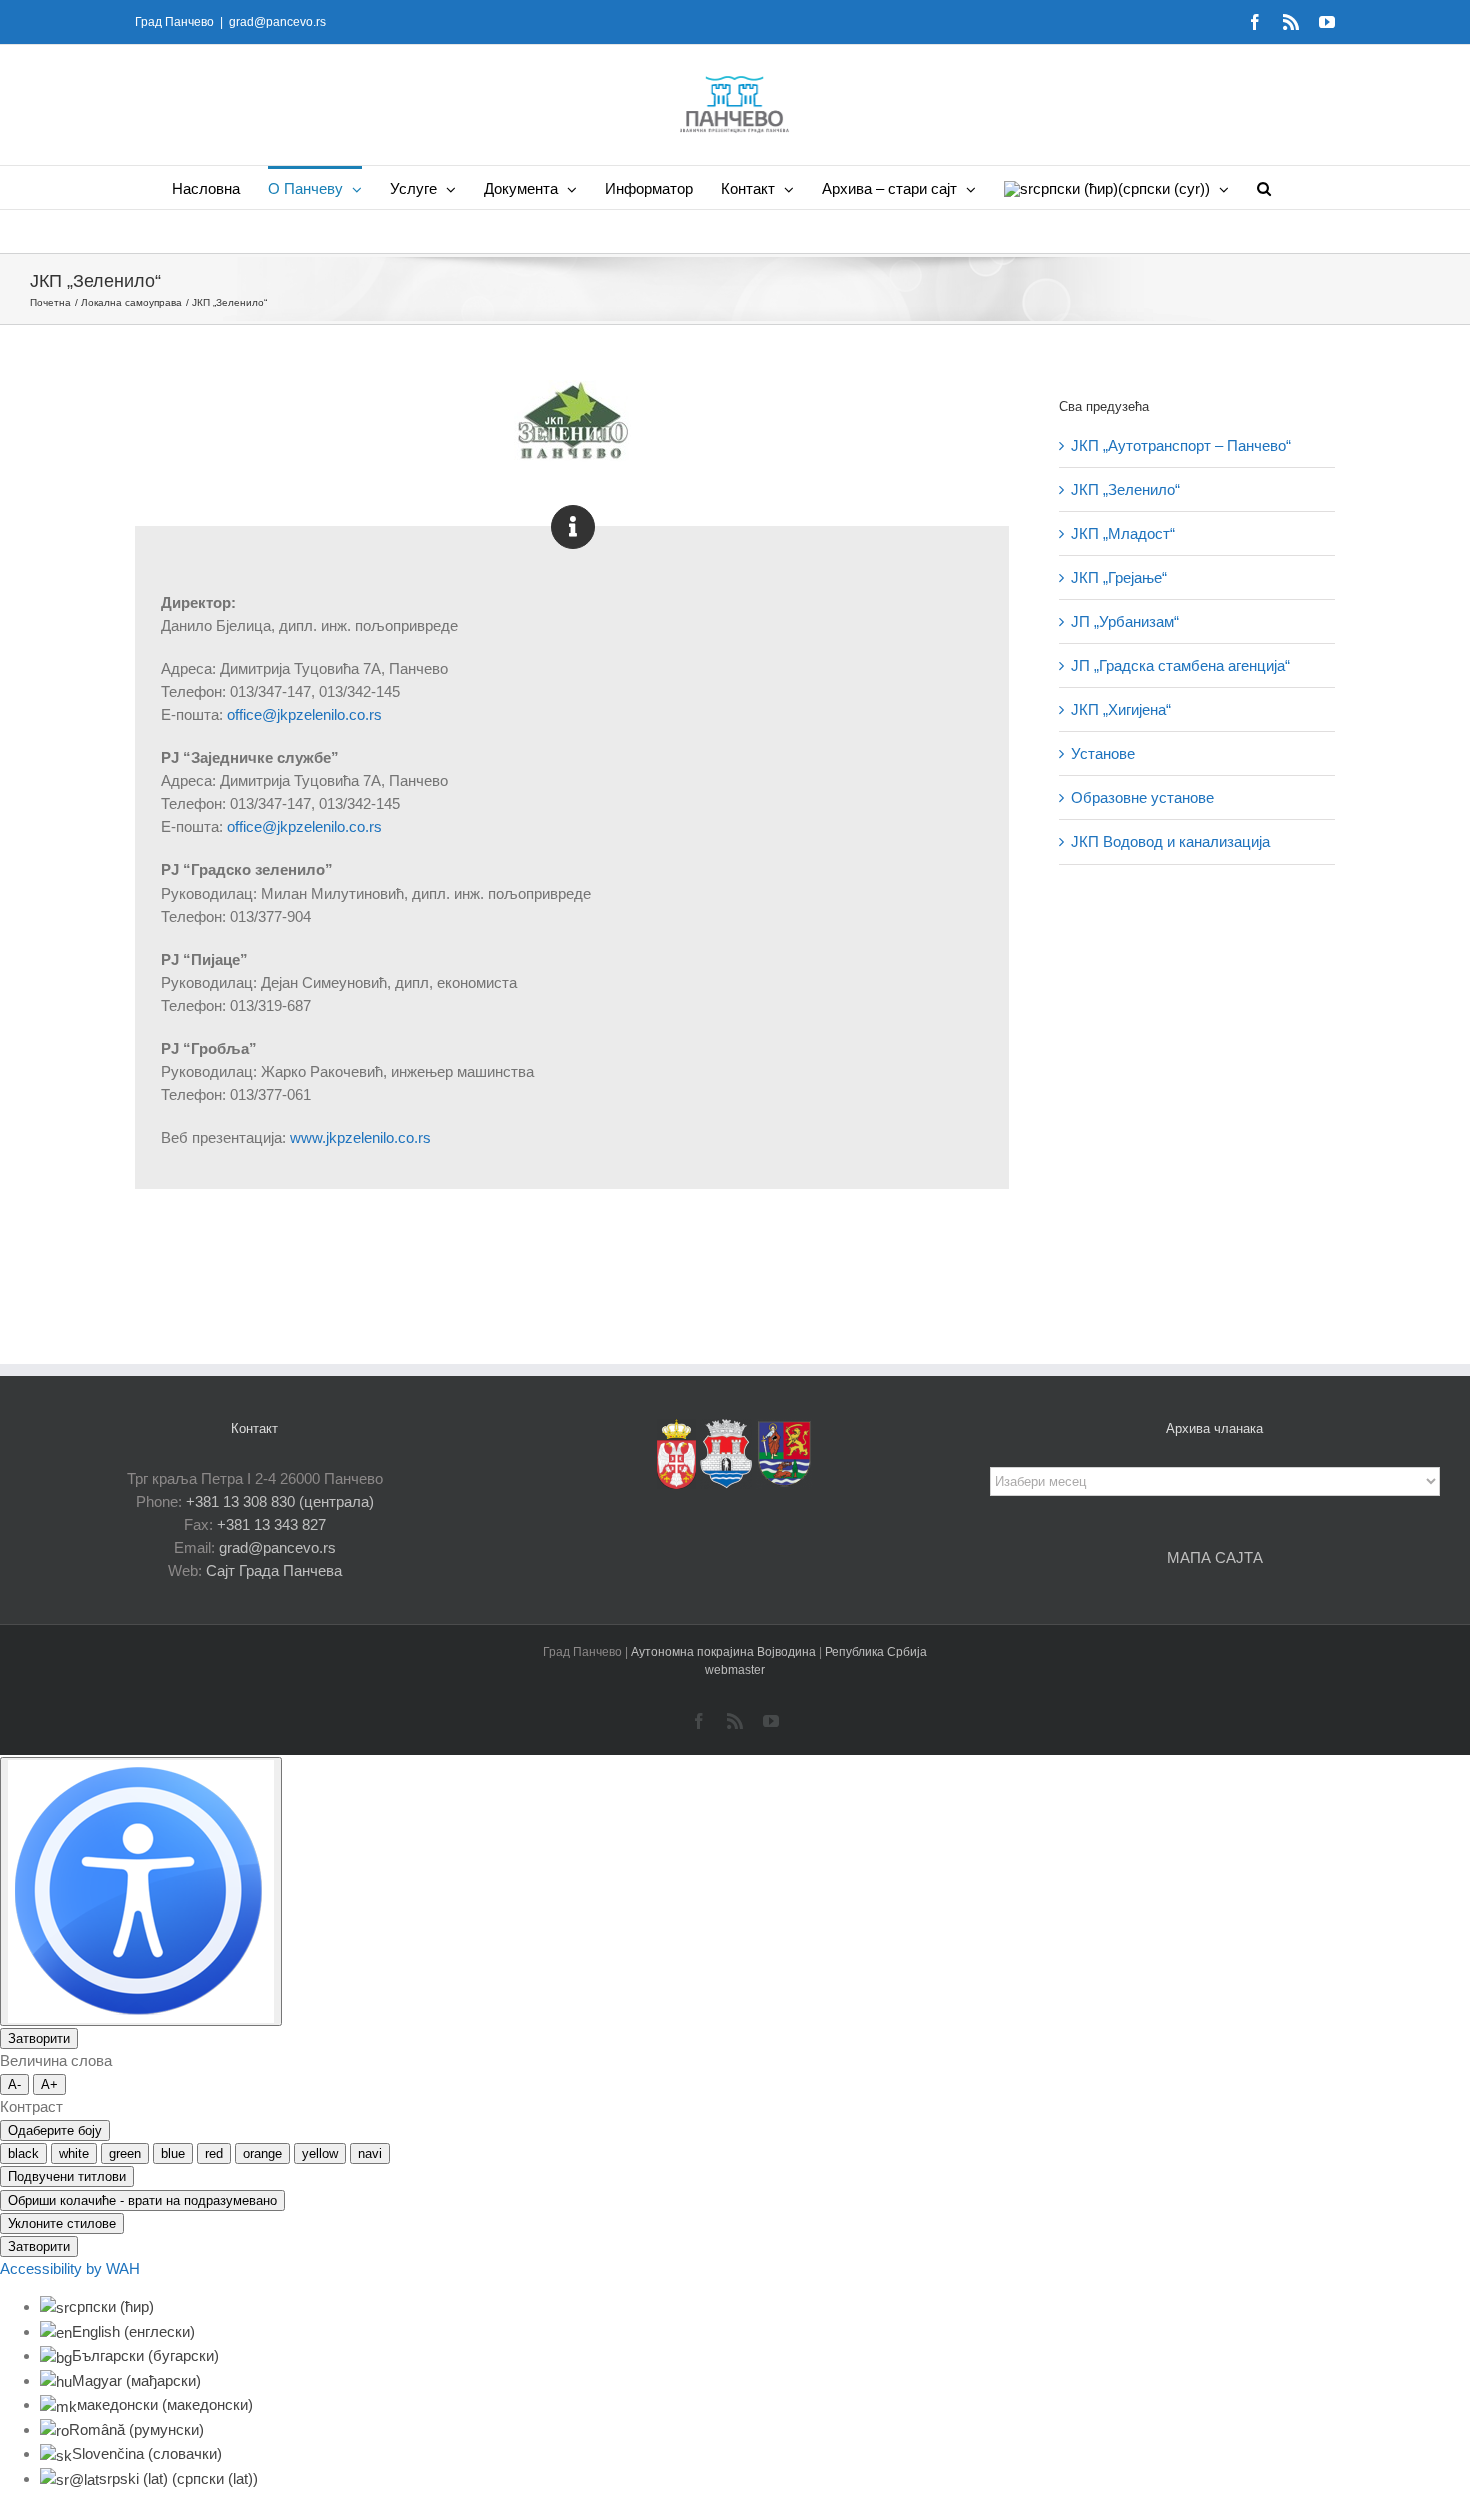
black (23, 2153)
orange (262, 2153)
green (125, 2153)
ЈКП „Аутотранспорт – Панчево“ (1181, 445)
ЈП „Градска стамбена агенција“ (1180, 665)
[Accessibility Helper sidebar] (141, 1891)
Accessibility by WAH (70, 2268)
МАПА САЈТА (1215, 1557)
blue (173, 2153)
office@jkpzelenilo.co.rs (304, 714)
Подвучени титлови (67, 2176)
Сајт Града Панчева (274, 1570)
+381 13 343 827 (271, 1524)
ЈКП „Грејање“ (1119, 577)
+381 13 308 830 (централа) (280, 1501)
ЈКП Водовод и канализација (1170, 841)
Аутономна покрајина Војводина (725, 1652)
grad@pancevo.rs (277, 22)
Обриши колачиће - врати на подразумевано (142, 2200)
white (74, 2153)
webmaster (735, 1670)
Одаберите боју (55, 2130)
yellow (320, 2153)
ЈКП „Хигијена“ (1121, 709)
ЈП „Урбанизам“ (1125, 621)
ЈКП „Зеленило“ (1125, 489)
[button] (1264, 187)
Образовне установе (1142, 797)
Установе (1103, 753)
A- (14, 2084)
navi (370, 2153)
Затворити (39, 2038)
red (214, 2153)
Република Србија (876, 1652)
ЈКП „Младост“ (1123, 533)
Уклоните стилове (62, 2223)
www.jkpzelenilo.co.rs (360, 1137)
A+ (49, 2084)
